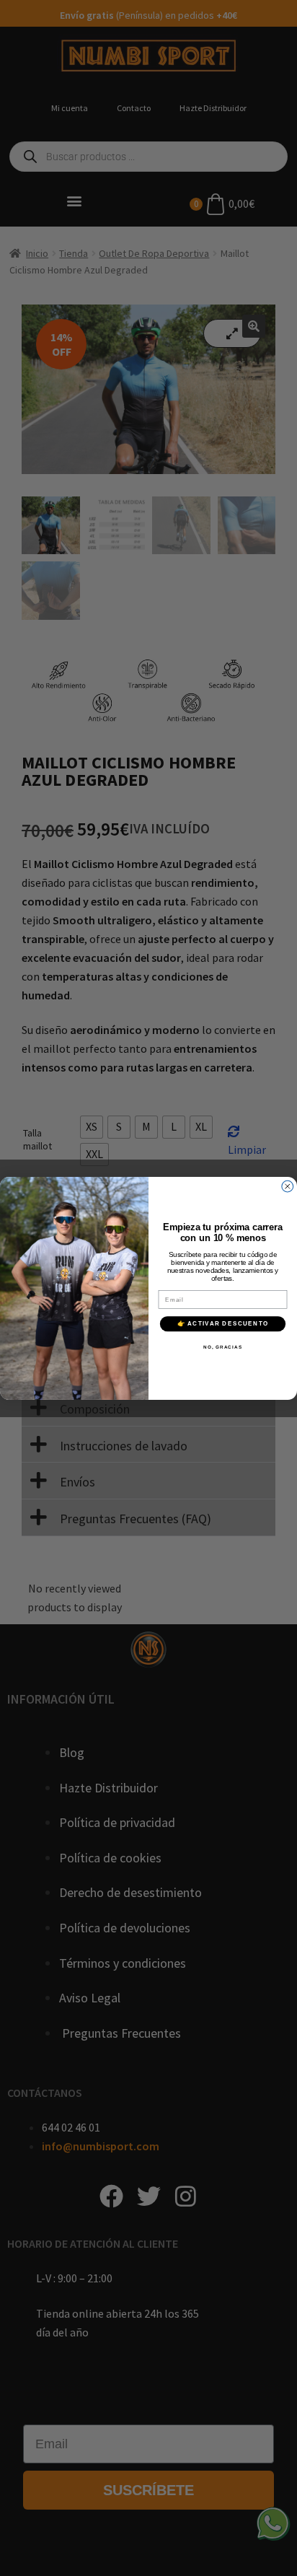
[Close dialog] (288, 1186)
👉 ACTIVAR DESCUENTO (223, 1324)
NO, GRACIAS (223, 1347)
